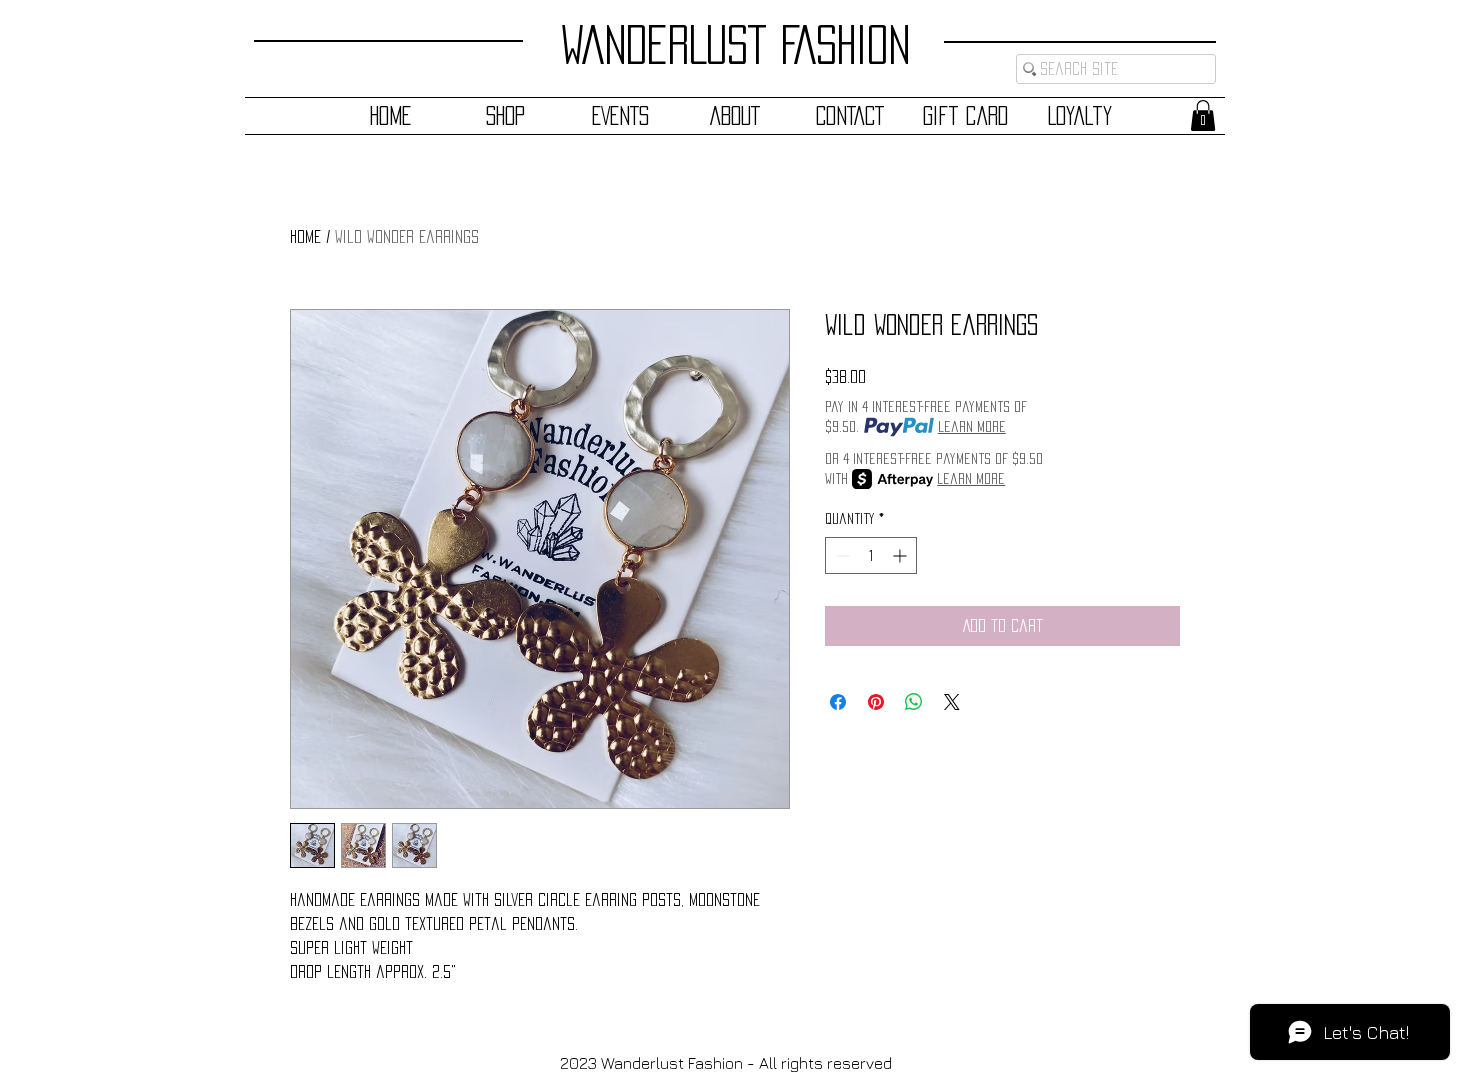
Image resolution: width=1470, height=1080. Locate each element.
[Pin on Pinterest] (876, 702)
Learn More (972, 426)
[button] (1203, 115)
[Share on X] (952, 702)
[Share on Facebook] (838, 702)
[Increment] (901, 555)
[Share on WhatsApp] (914, 702)
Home (305, 236)
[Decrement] (840, 555)
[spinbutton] (871, 555)
